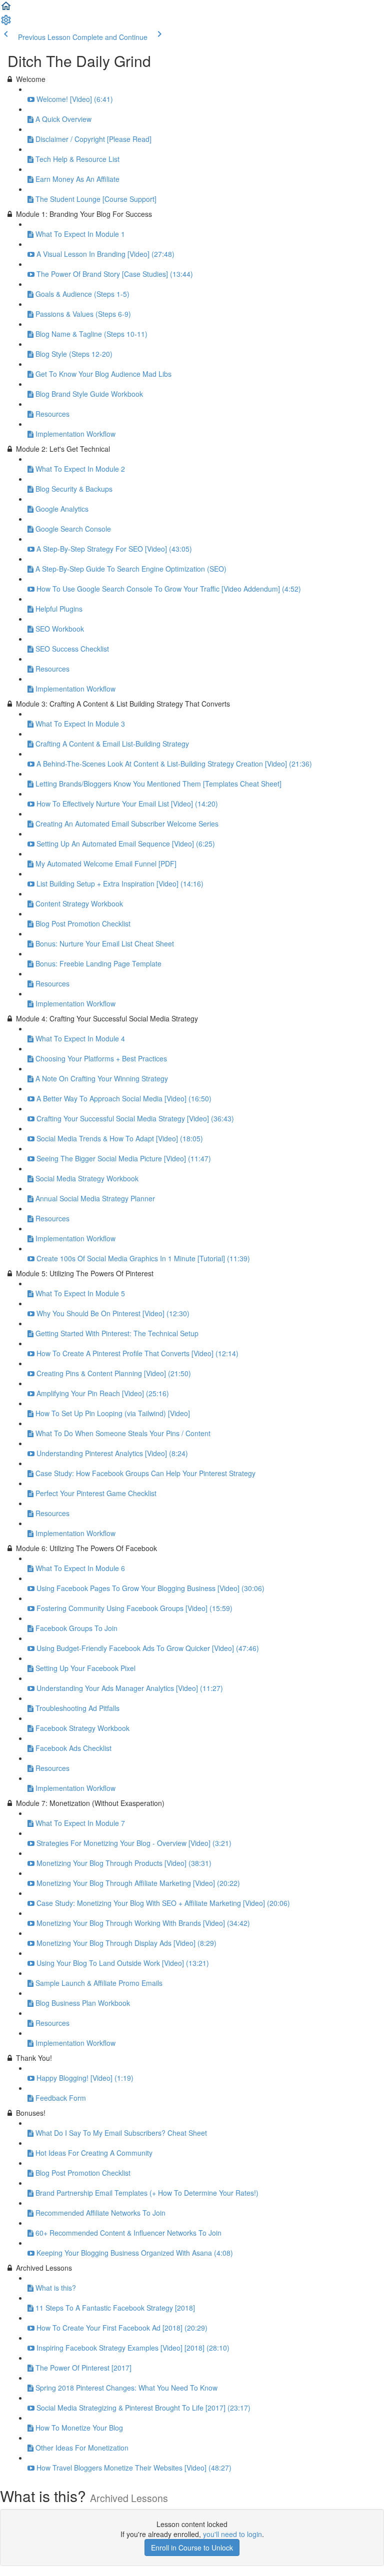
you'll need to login (232, 2534)
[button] (6, 9)
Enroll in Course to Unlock (192, 2548)
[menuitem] (6, 23)
